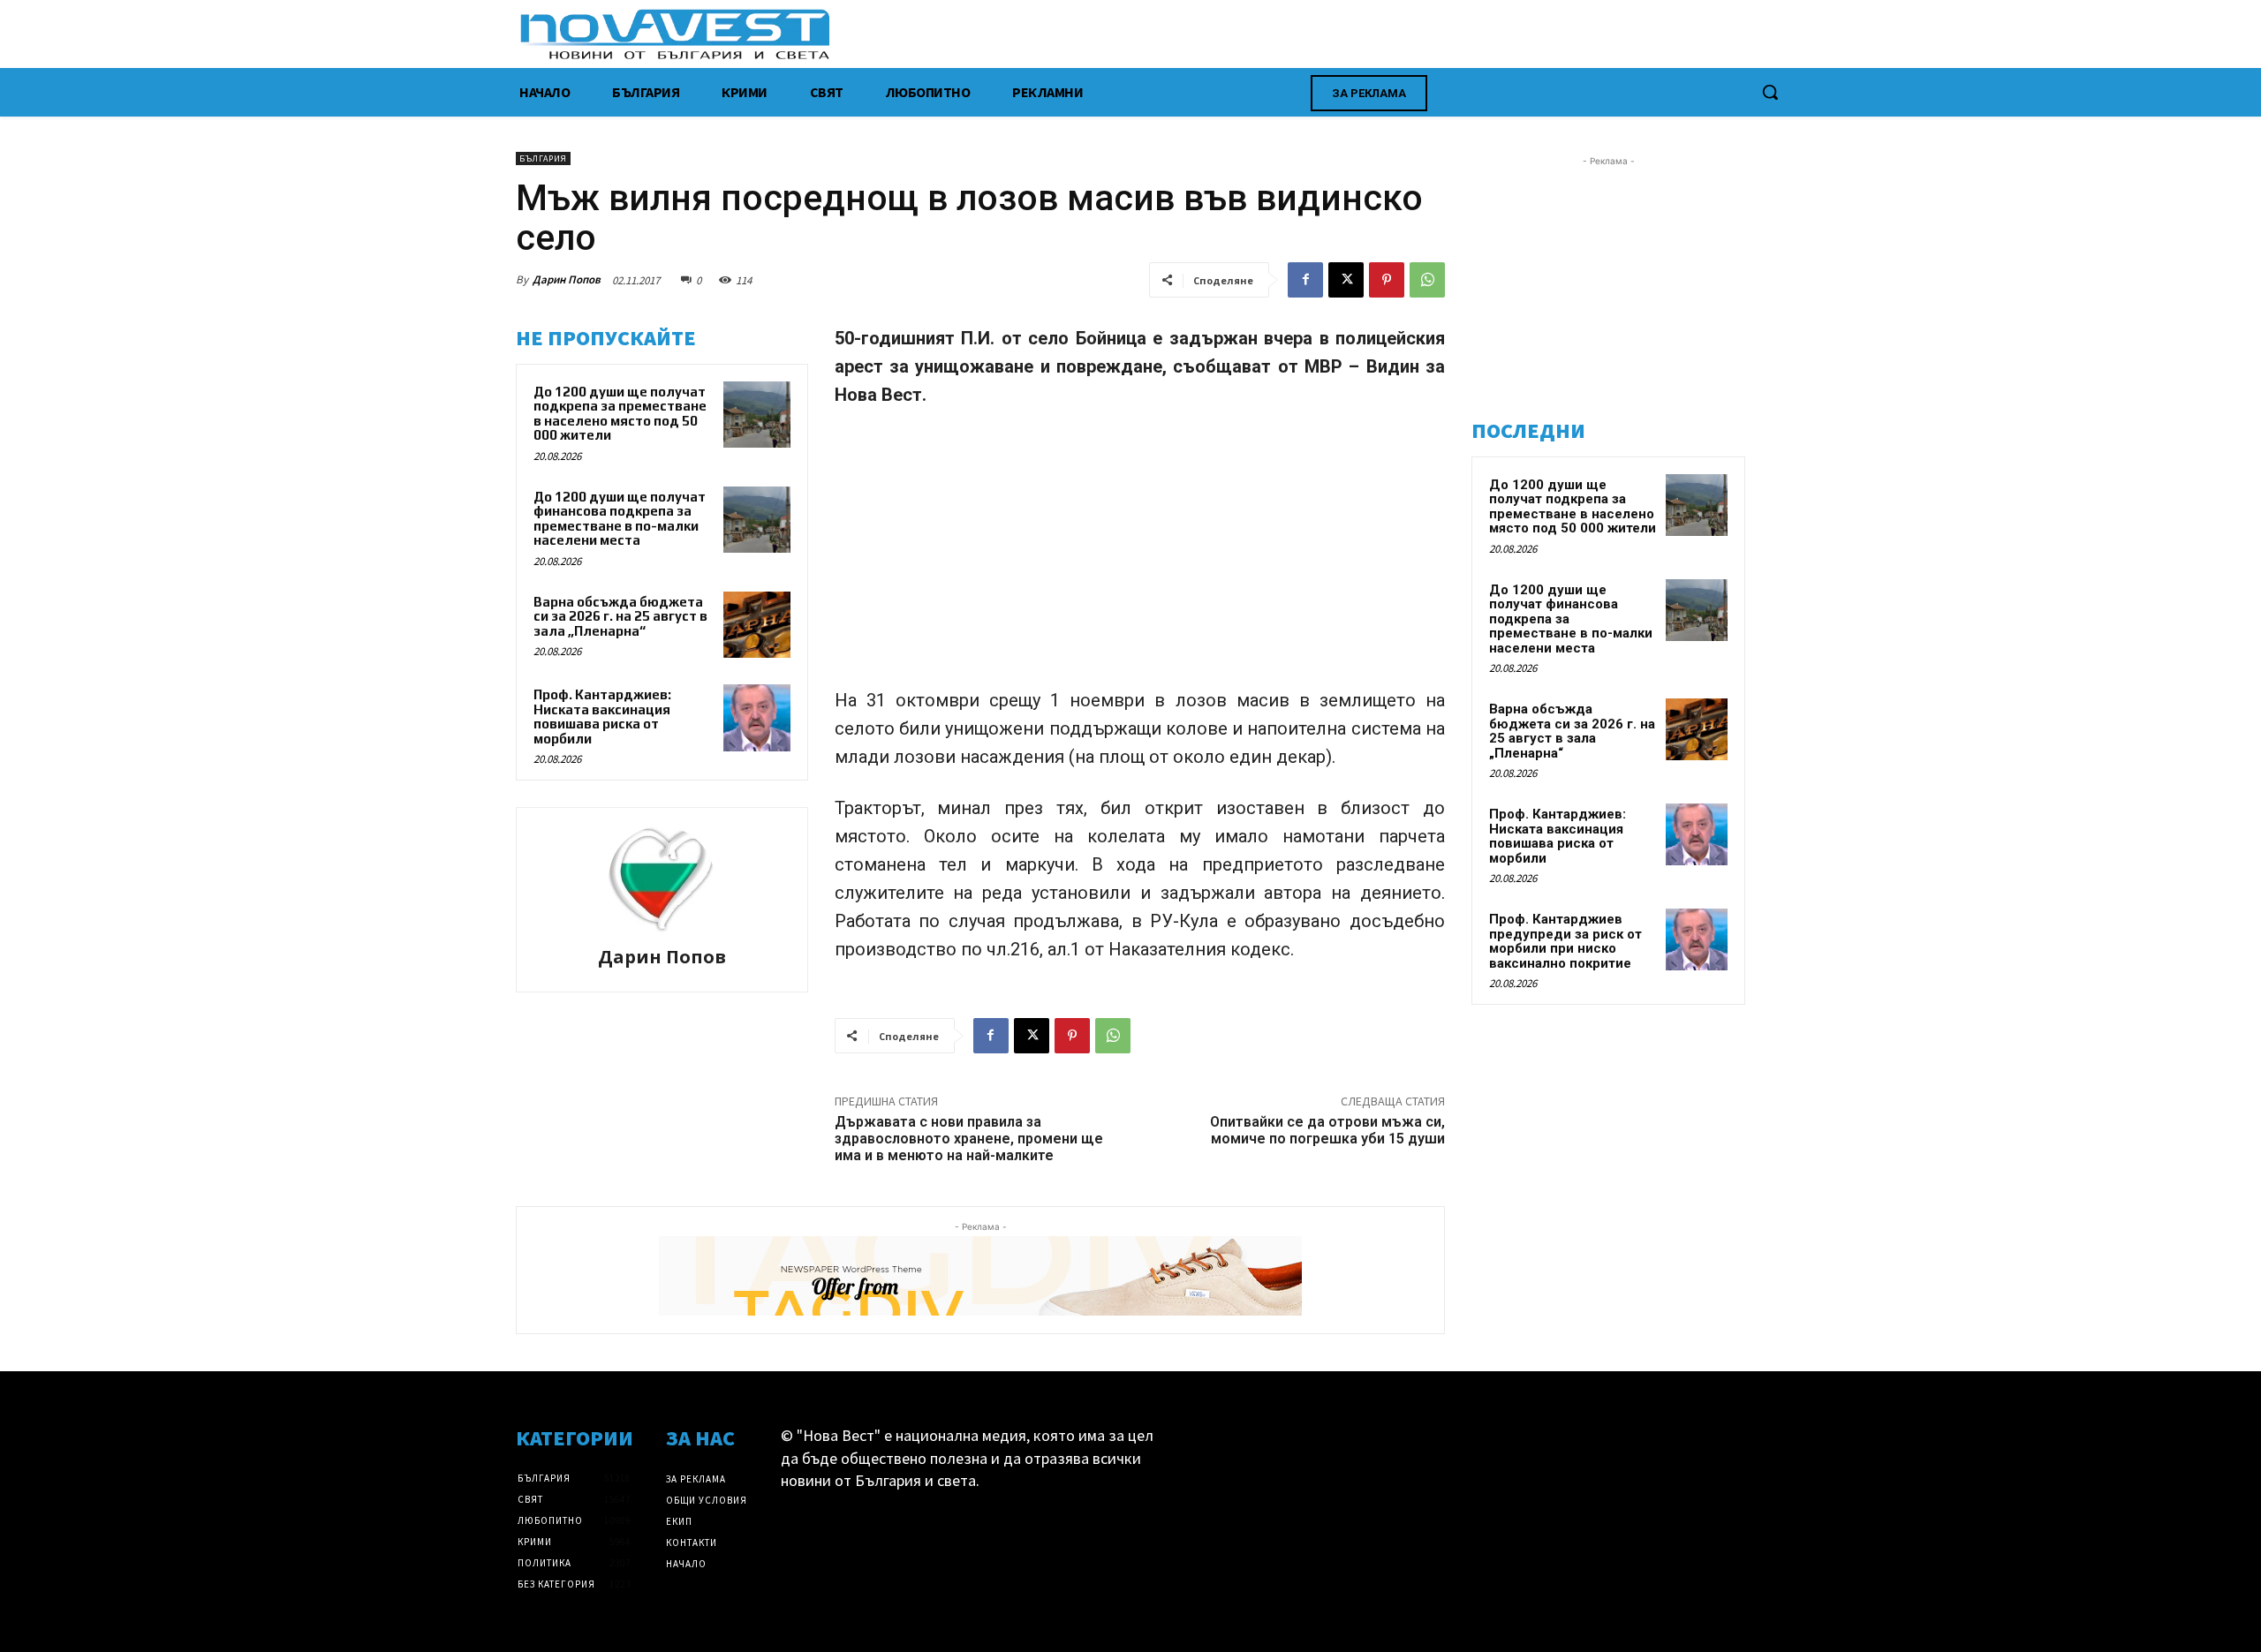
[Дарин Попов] (662, 879)
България (543, 158)
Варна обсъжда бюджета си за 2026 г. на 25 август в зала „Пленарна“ (620, 616)
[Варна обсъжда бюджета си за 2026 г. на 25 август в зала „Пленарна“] (757, 625)
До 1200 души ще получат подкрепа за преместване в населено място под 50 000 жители (620, 414)
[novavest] (1177, 34)
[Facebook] (1305, 280)
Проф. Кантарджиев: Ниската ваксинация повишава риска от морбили (602, 717)
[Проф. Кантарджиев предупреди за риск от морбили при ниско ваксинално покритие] (1697, 939)
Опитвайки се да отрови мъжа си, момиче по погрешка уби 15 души (1327, 1130)
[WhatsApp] (1427, 280)
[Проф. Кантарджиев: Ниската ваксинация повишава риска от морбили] (757, 718)
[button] (1770, 92)
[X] (1346, 280)
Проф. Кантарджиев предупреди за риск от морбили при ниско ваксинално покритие (1565, 941)
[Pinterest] (1387, 280)
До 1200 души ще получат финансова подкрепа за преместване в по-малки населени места (620, 519)
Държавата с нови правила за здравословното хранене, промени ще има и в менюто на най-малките (969, 1139)
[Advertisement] (1140, 555)
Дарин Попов (567, 279)
